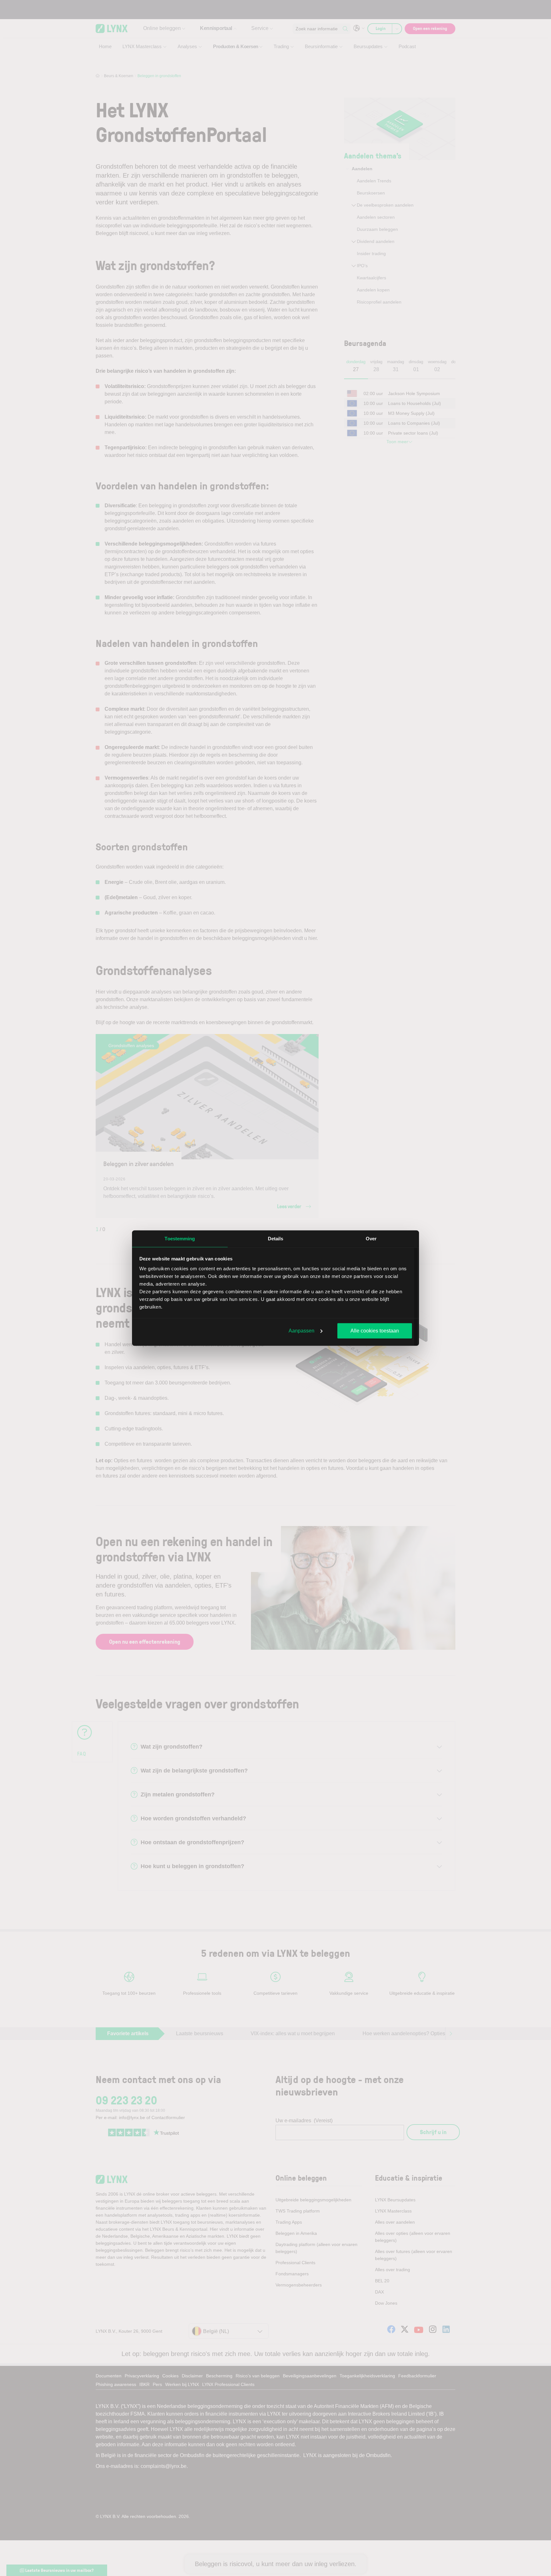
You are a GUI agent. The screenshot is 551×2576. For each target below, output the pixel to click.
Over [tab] (371, 1238)
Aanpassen (301, 1330)
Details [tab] (276, 1238)
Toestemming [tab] (180, 1238)
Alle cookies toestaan (375, 1330)
